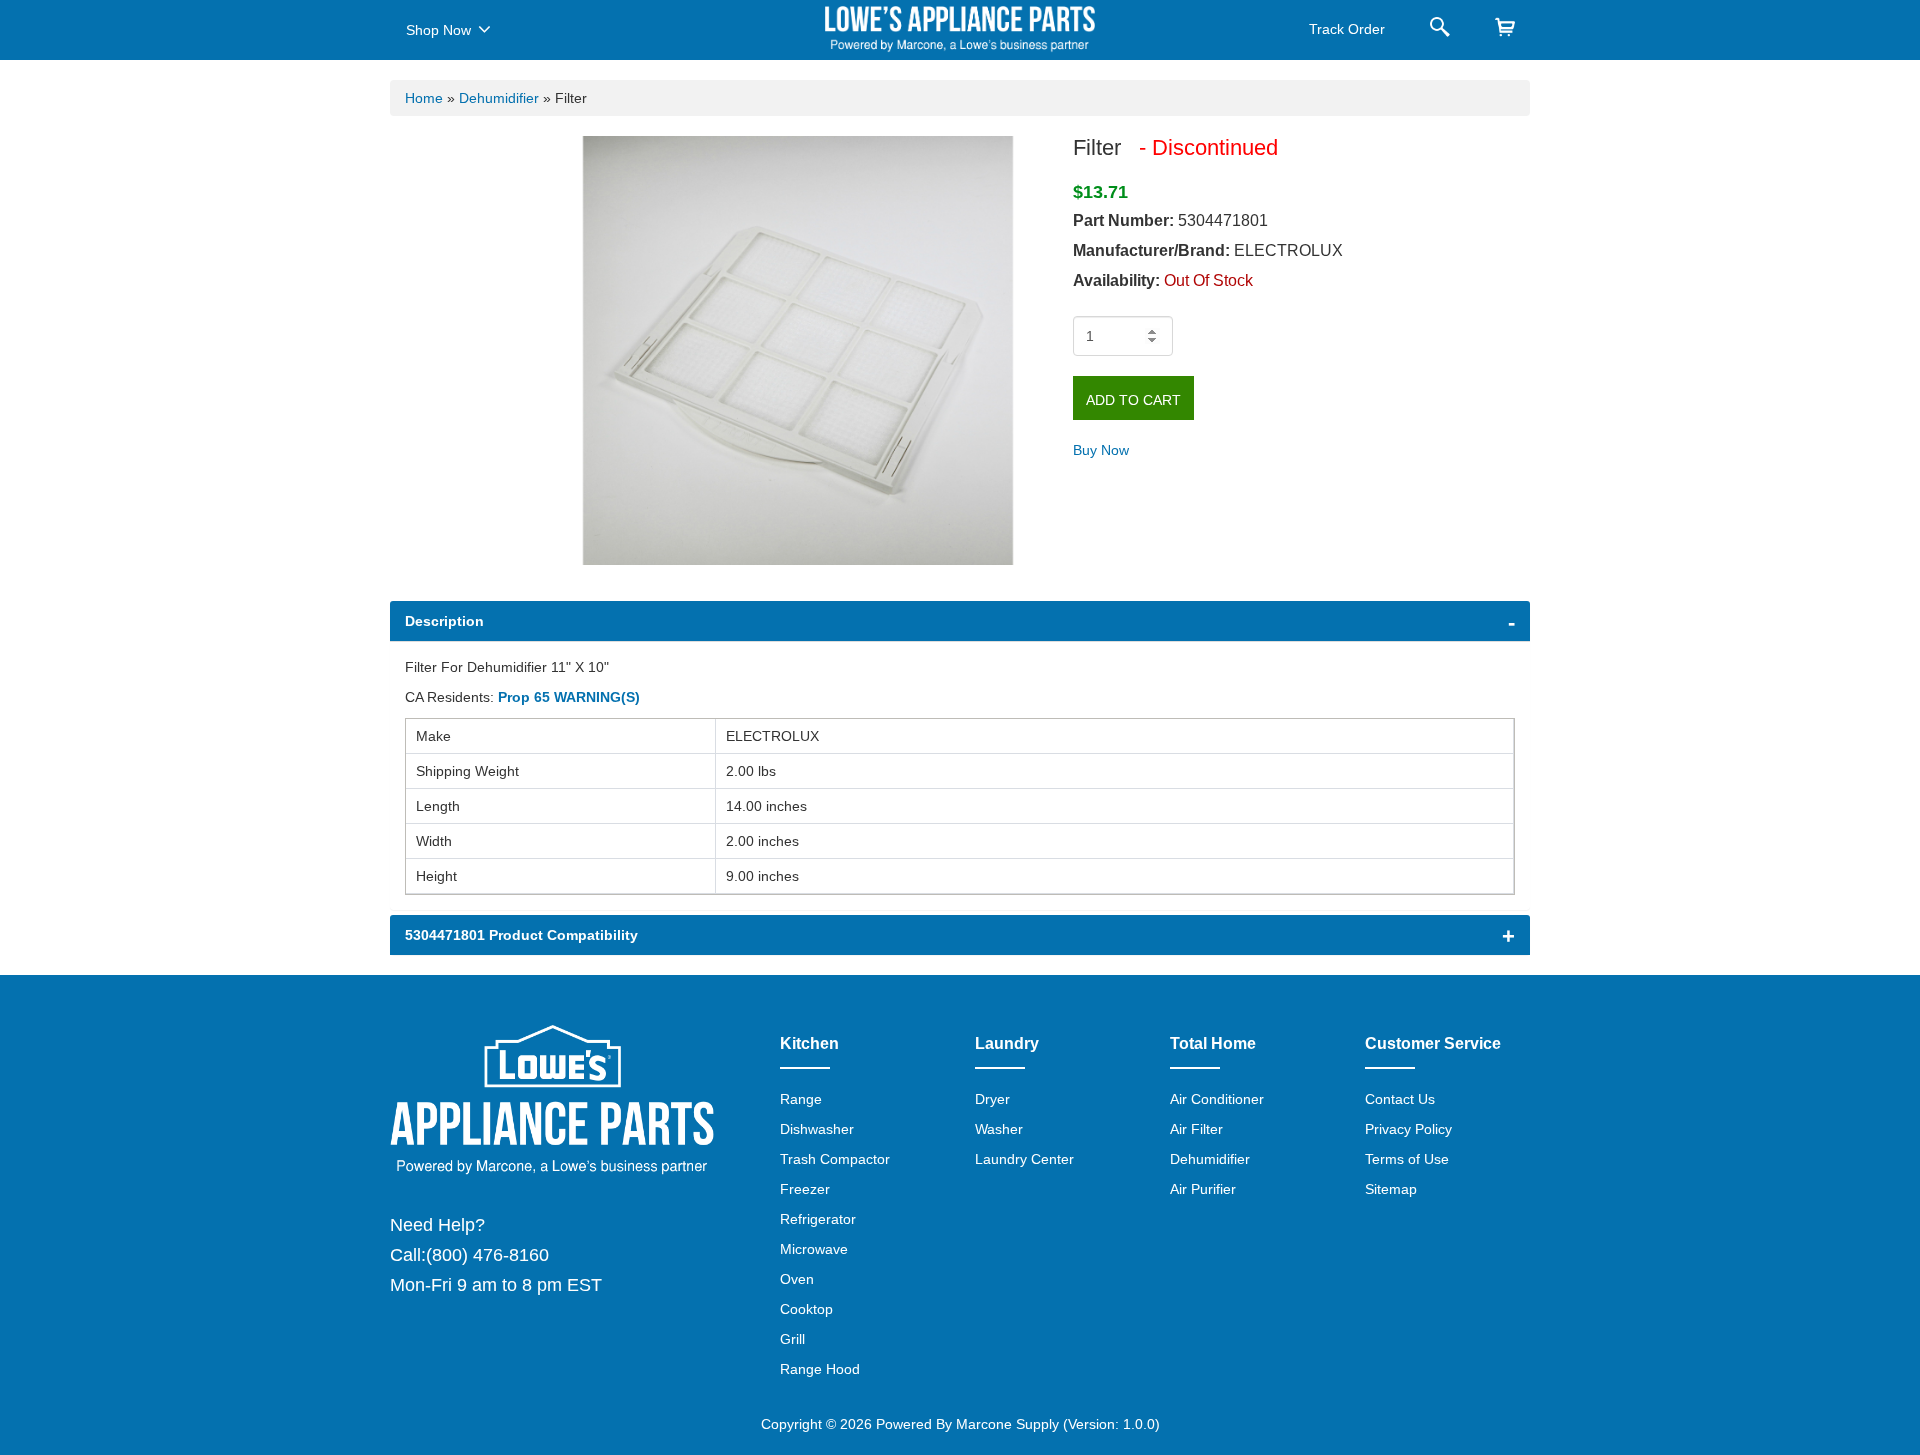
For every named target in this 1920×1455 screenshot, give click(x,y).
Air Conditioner (1217, 1099)
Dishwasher (817, 1129)
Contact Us (1400, 1099)
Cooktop (806, 1309)
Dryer (992, 1099)
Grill (792, 1339)
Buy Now (1101, 450)
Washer (999, 1129)
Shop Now (438, 30)
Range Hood (820, 1369)
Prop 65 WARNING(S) (569, 697)
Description (444, 621)
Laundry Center (1024, 1159)
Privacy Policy (1408, 1129)
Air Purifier (1203, 1189)
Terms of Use (1407, 1159)
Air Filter (1196, 1129)
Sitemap (1391, 1189)
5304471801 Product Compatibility (521, 935)
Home (424, 98)
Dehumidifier (499, 98)
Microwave (814, 1249)
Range (801, 1099)
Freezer (805, 1189)
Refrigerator (818, 1219)
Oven (797, 1279)
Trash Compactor (835, 1159)
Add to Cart (1133, 400)
